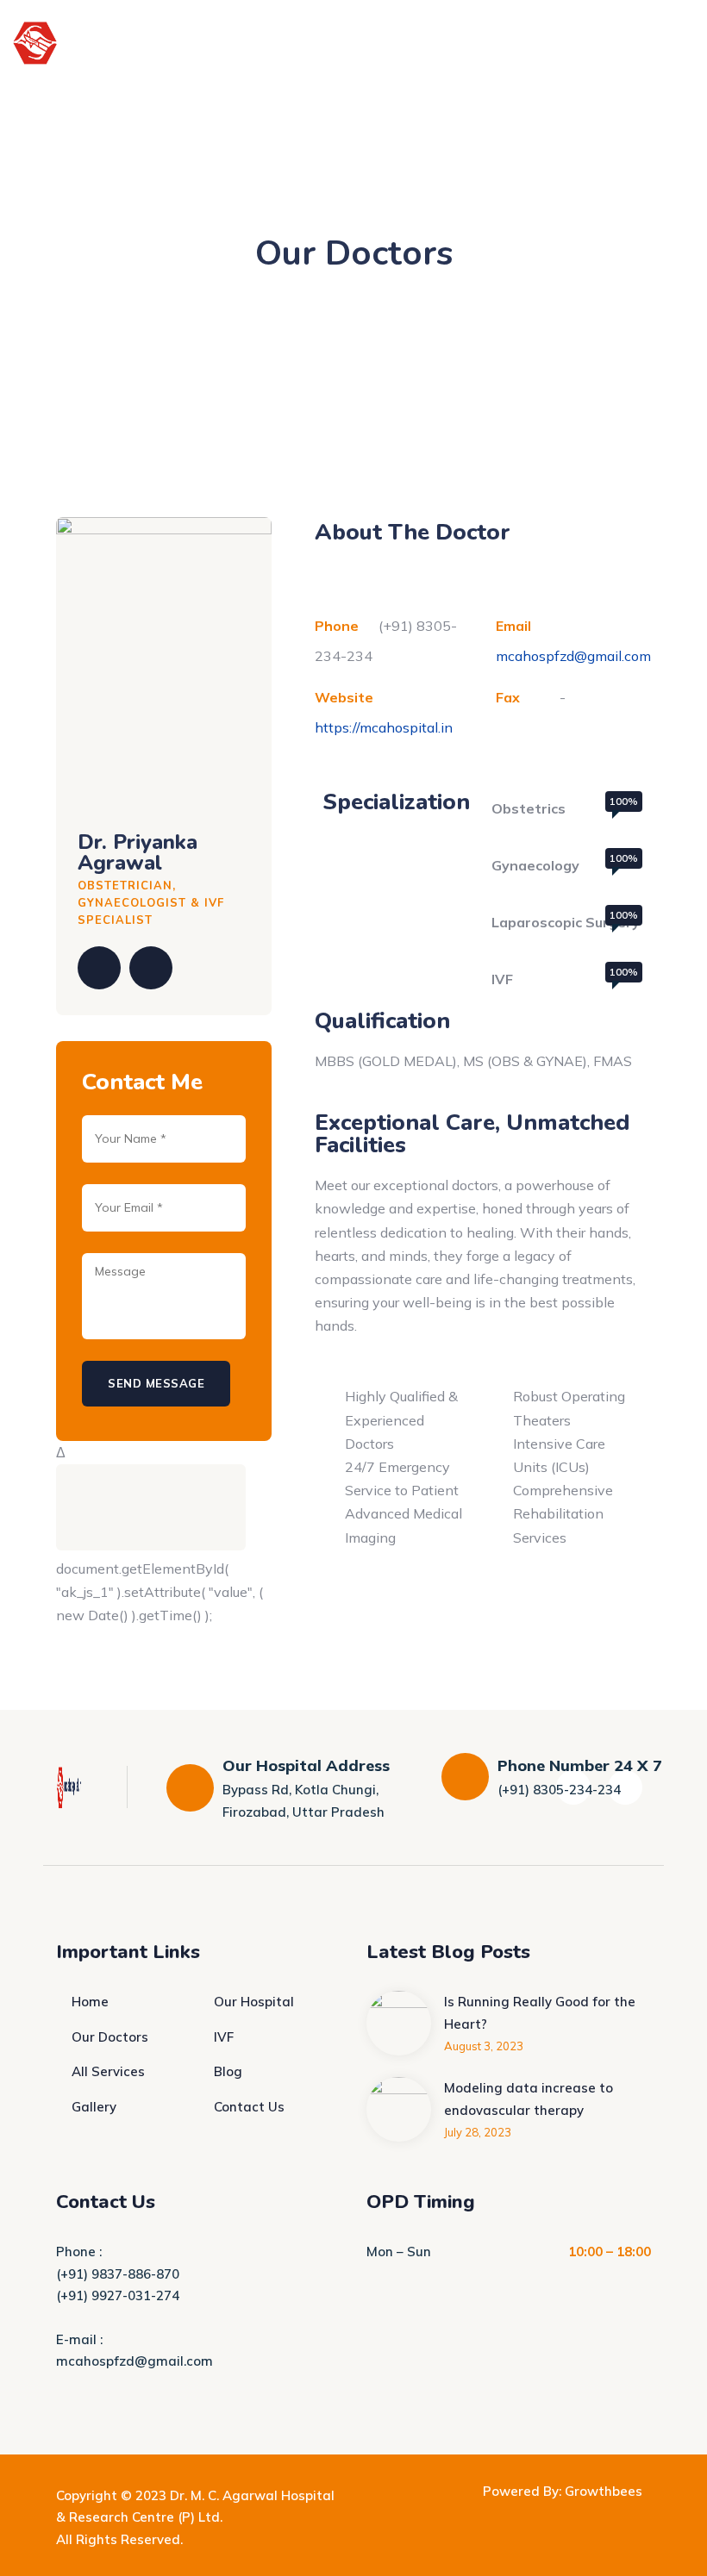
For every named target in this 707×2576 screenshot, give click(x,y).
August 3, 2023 (484, 2046)
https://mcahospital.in (384, 727)
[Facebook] (99, 968)
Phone (337, 626)
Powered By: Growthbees (563, 2491)
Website (344, 697)
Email (513, 626)
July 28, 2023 (478, 2132)
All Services (108, 2071)
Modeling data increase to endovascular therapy (529, 2099)
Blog (228, 2071)
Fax (508, 697)
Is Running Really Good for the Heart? (540, 2013)
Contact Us (249, 2107)
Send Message (156, 1383)
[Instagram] (151, 968)
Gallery (94, 2107)
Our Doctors (110, 2037)
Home (90, 2002)
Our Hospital (254, 2002)
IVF (224, 2037)
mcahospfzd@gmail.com (573, 656)
